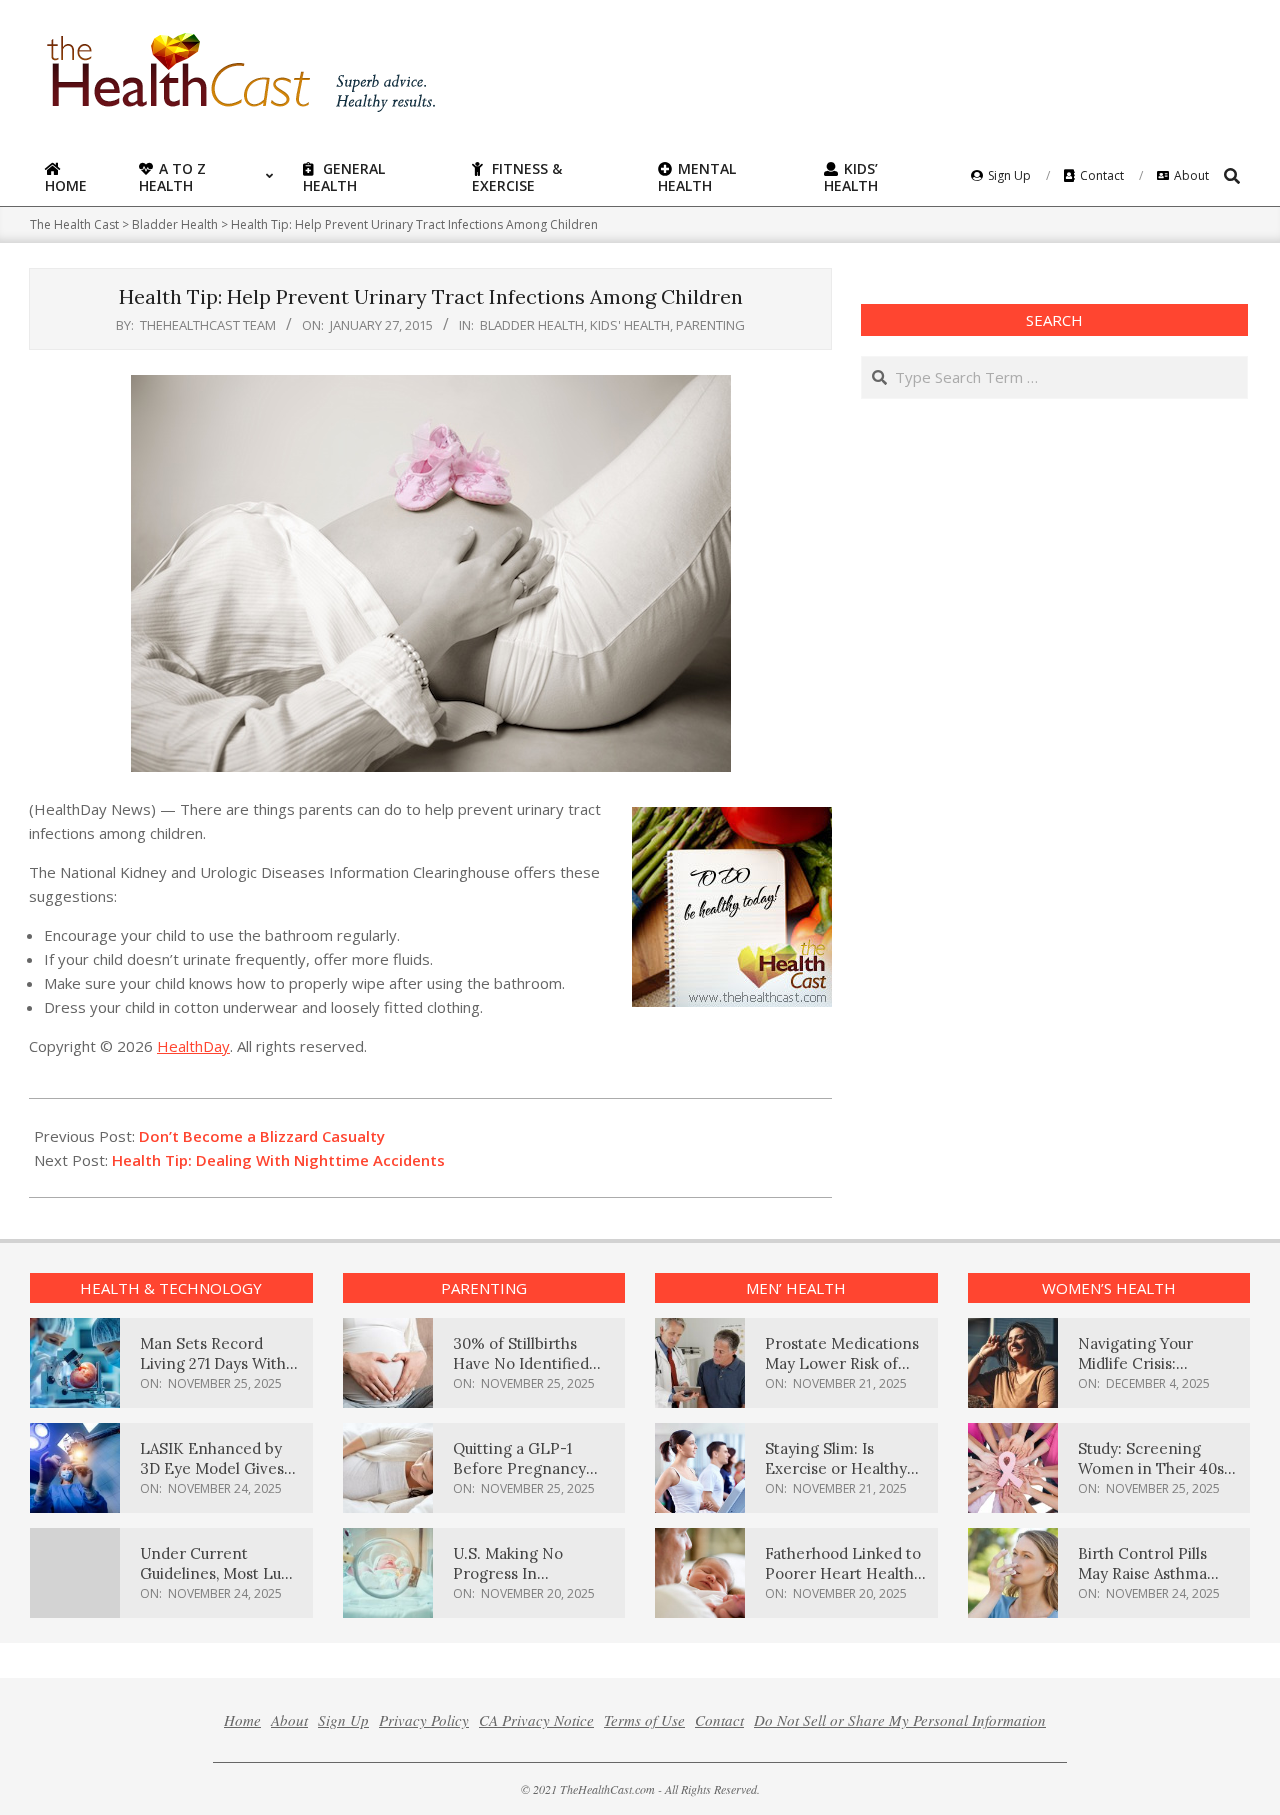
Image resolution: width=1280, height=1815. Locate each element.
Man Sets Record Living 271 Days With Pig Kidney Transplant (220, 1363)
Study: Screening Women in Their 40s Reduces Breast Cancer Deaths (1151, 1478)
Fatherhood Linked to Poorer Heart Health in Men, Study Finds (843, 1573)
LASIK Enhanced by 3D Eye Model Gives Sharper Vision (212, 1468)
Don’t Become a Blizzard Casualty (262, 1136)
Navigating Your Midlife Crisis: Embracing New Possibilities (1136, 1373)
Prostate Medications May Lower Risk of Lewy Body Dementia (842, 1363)
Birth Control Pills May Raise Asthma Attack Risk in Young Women (1150, 1583)
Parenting (710, 325)
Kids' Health (630, 325)
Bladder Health (532, 325)
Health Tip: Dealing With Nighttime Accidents (278, 1160)
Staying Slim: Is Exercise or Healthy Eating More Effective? (836, 1478)
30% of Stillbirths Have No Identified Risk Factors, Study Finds (521, 1373)
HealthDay (193, 1046)
